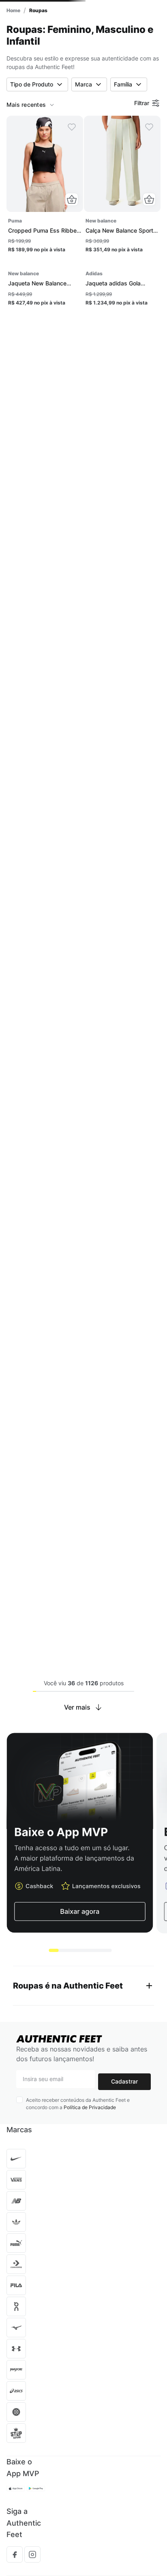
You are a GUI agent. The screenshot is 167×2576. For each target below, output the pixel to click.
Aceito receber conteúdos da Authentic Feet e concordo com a (78, 2199)
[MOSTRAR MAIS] (84, 1803)
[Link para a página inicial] (13, 10)
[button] (72, 199)
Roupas (38, 10)
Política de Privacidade (90, 2203)
